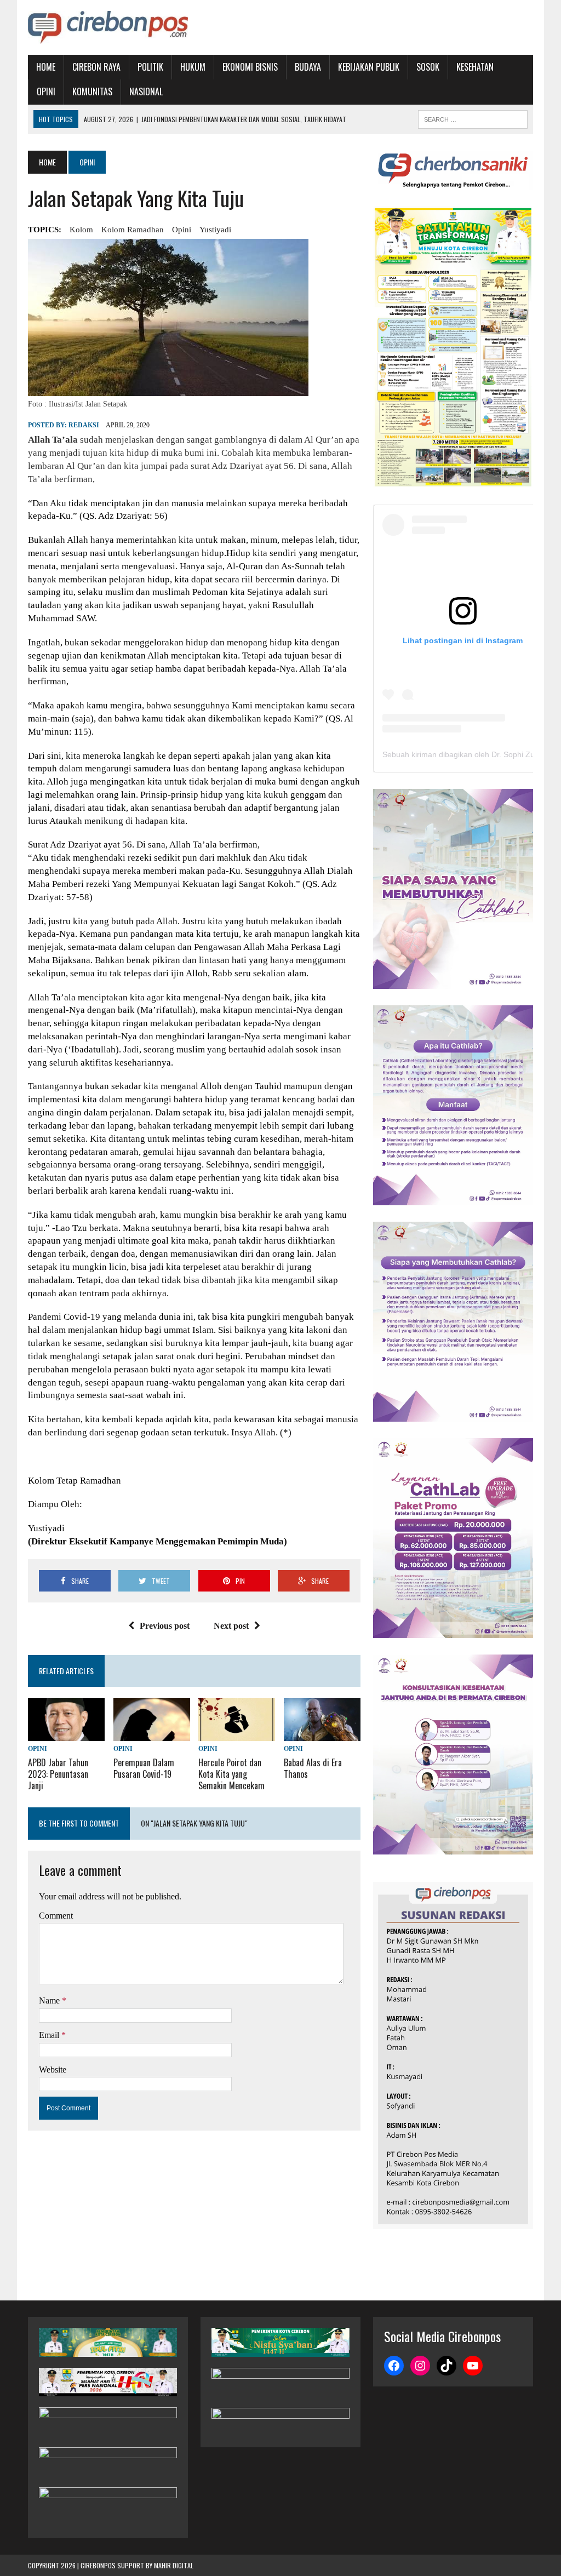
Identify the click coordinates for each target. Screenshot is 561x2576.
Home (46, 67)
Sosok (428, 67)
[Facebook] (394, 2366)
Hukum (193, 67)
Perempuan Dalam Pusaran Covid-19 (144, 1768)
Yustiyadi (215, 230)
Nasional (146, 91)
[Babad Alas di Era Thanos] (322, 1734)
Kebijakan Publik (369, 67)
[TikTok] (446, 2366)
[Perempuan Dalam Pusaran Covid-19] (152, 1734)
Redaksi (84, 425)
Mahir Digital (174, 2565)
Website (53, 2070)
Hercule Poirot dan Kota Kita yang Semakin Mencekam (231, 1774)
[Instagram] (420, 2366)
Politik (150, 67)
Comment (56, 1916)
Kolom (81, 230)
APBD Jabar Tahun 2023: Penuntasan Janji (58, 1774)
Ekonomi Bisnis (250, 67)
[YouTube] (473, 2366)
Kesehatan (475, 67)
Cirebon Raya (96, 67)
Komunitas (92, 91)
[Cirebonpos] (108, 27)
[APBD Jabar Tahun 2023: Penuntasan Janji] (66, 1734)
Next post (231, 1626)
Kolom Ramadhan (133, 230)
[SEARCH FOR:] (473, 118)
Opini (46, 91)
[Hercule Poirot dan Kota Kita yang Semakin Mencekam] (237, 1734)
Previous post (165, 1626)
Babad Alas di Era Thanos (313, 1768)
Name (50, 2000)
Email (50, 2035)
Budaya (308, 67)
